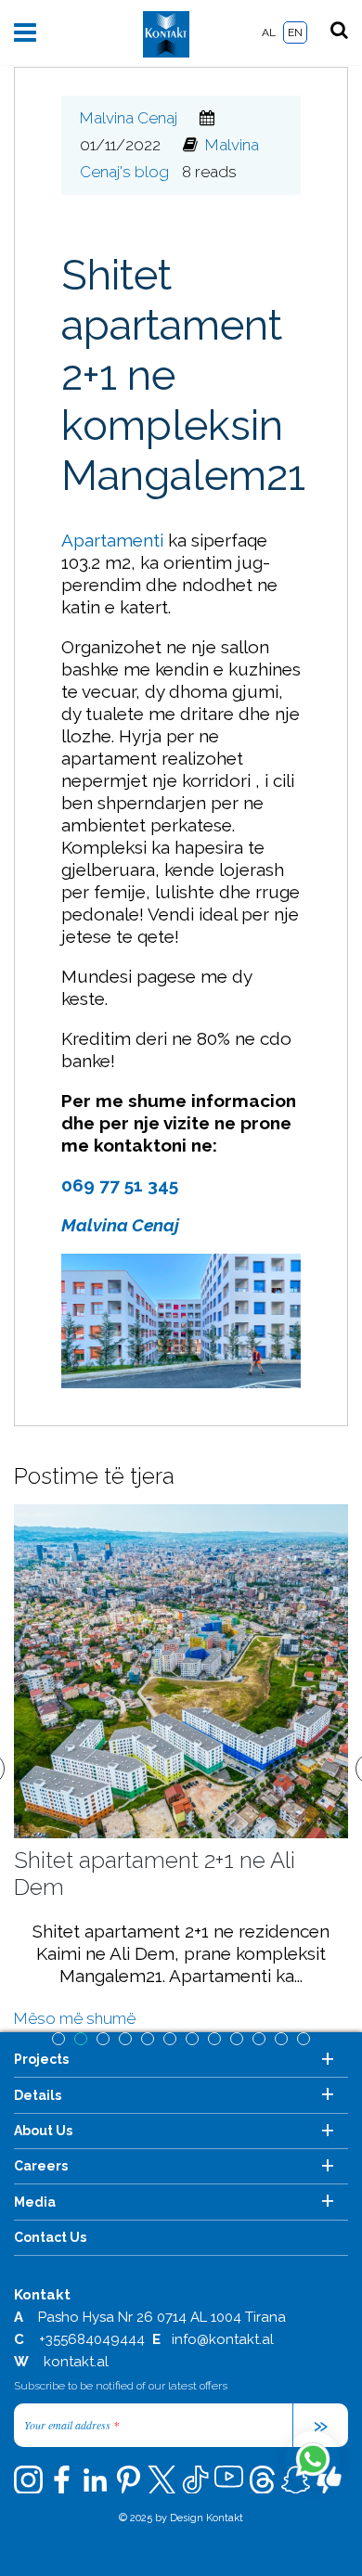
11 (281, 2039)
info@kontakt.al (223, 2339)
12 (304, 2039)
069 (80, 1185)
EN (295, 32)
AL (269, 32)
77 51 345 (139, 1185)
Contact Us (50, 2237)
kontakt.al (76, 2362)
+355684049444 (92, 2339)
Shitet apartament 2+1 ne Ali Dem (155, 1874)
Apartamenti (112, 540)
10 (259, 2039)
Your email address (71, 2425)
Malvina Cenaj (129, 118)
